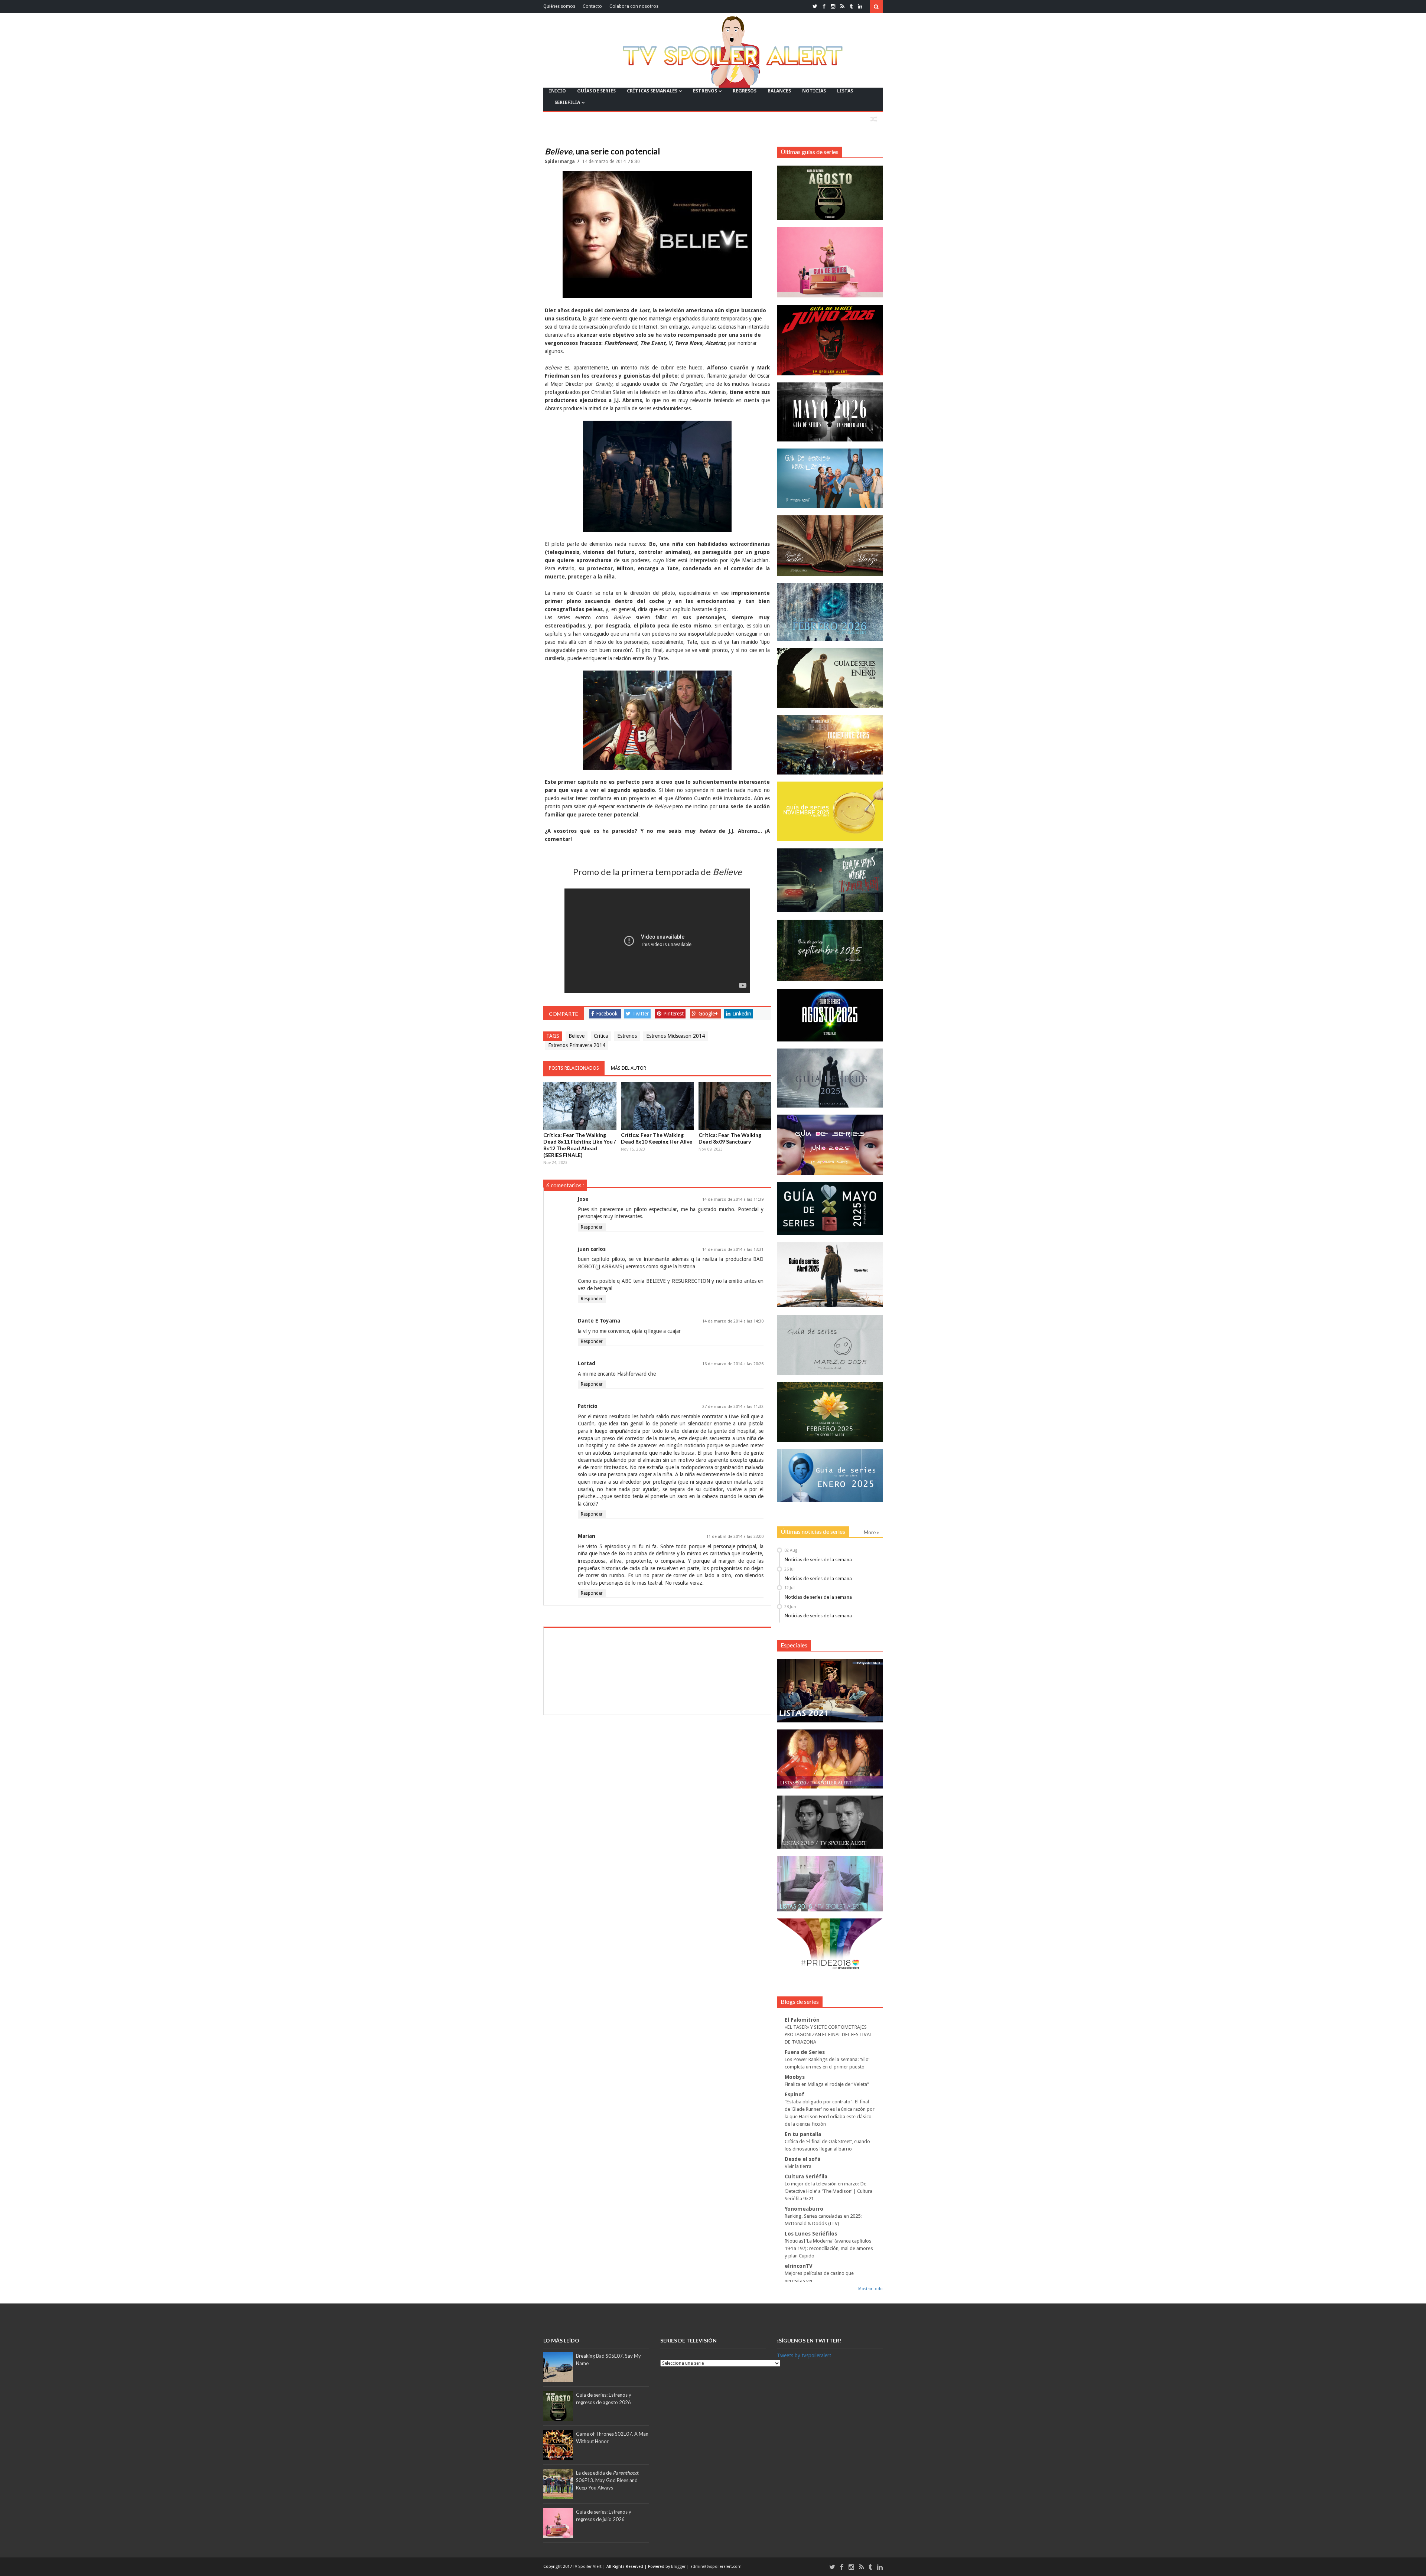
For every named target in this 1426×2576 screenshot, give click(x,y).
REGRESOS (745, 91)
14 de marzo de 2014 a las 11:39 (733, 1199)
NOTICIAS (814, 91)
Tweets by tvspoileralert (804, 2355)
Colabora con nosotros (634, 6)
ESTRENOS (705, 91)
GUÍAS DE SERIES (596, 91)
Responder (592, 1227)
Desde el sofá (802, 2159)
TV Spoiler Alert (588, 2567)
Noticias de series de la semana (818, 1559)
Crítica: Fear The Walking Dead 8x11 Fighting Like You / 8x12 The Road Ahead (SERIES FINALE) (579, 1145)
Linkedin (742, 1014)
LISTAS (845, 91)
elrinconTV (799, 2266)
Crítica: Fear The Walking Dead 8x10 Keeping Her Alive (657, 1138)
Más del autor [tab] (629, 1068)
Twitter (641, 1014)
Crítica (601, 1036)
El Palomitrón (802, 2020)
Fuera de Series (805, 2052)
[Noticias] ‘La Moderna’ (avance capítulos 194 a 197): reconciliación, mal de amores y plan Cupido (829, 2248)
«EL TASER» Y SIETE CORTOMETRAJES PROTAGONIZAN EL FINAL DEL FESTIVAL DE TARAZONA (828, 2034)
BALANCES (779, 91)
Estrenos (627, 1036)
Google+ (708, 1014)
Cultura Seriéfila (806, 2176)
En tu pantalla (803, 2134)
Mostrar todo (870, 2289)
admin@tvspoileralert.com (716, 2567)
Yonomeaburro (804, 2209)
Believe (577, 1036)
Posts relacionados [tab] (574, 1068)
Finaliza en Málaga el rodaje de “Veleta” (827, 2084)
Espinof (795, 2094)
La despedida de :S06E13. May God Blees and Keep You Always (607, 2480)
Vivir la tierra (798, 2166)
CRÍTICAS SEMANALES (652, 91)
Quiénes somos (559, 6)
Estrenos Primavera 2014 (577, 1045)
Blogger (679, 2567)
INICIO (557, 91)
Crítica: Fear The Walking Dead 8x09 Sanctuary (730, 1138)
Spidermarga (560, 162)
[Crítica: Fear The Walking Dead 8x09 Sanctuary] (735, 1106)
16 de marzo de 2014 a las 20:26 (733, 1364)
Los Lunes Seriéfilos (811, 2234)
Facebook (607, 1014)
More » (871, 1532)
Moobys (795, 2077)
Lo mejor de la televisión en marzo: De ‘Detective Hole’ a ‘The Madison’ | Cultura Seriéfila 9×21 (828, 2191)
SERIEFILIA (567, 102)
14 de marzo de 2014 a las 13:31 (733, 1250)
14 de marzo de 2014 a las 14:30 (733, 1321)
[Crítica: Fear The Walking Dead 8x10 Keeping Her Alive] (657, 1106)
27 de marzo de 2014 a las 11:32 (733, 1407)
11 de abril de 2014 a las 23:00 (735, 1537)
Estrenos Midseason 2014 (675, 1036)
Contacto (592, 6)
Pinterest (673, 1014)
